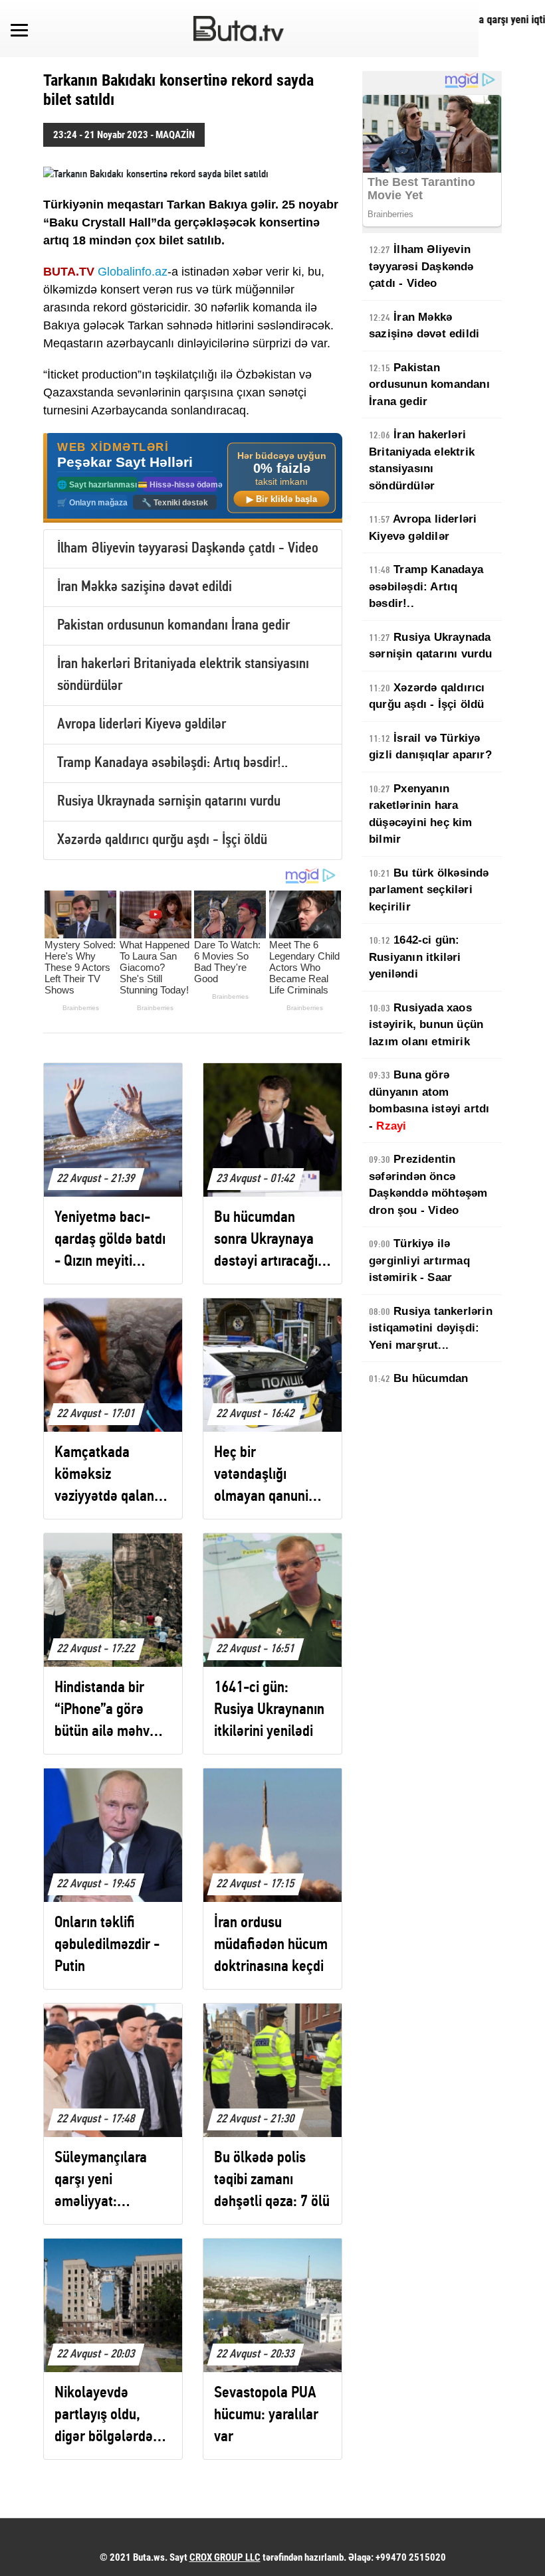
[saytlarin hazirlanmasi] (193, 478)
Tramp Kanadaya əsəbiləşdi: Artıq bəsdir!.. (172, 763)
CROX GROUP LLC (225, 2557)
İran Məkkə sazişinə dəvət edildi (145, 587)
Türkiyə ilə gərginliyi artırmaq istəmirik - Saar (419, 1260)
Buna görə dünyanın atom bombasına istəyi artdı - (429, 1100)
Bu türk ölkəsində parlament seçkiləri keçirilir (429, 890)
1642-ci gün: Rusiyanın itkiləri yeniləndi (415, 957)
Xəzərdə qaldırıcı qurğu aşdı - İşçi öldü (162, 840)
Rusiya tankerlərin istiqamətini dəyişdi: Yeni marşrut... (431, 1328)
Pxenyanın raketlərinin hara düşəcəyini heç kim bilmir (421, 814)
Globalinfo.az (133, 272)
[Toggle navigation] (19, 29)
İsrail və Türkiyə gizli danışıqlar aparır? (430, 747)
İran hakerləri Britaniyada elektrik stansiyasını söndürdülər (422, 460)
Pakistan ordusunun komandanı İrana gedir (173, 626)
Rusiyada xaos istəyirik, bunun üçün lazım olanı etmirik (426, 1025)
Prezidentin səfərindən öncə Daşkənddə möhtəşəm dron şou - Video (428, 1185)
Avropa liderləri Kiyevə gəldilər (142, 725)
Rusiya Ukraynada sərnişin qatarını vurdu (169, 802)
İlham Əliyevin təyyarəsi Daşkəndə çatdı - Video (188, 549)
